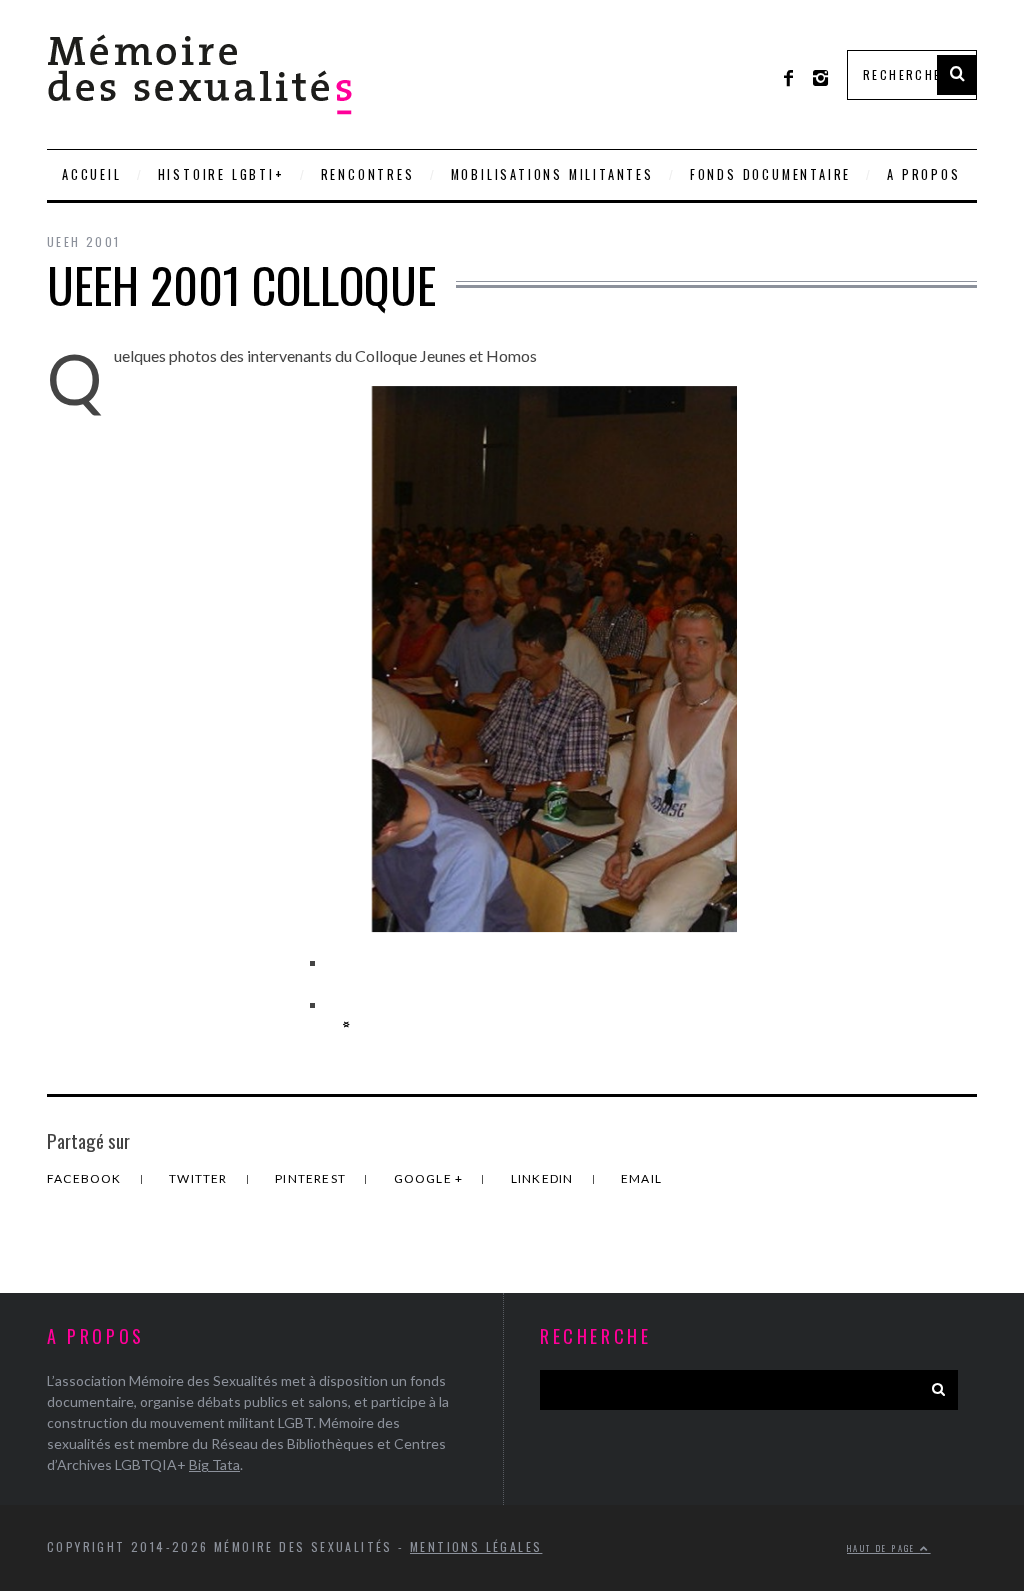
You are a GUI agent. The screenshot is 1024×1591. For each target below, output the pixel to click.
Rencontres (368, 174)
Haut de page (883, 1548)
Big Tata (214, 1464)
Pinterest (312, 1178)
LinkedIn (544, 1178)
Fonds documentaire (770, 174)
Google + (430, 1178)
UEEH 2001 (84, 241)
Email (641, 1178)
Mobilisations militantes (552, 174)
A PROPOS (923, 174)
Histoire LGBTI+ (221, 174)
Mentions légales (476, 1546)
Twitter (200, 1178)
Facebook (86, 1178)
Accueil (92, 174)
